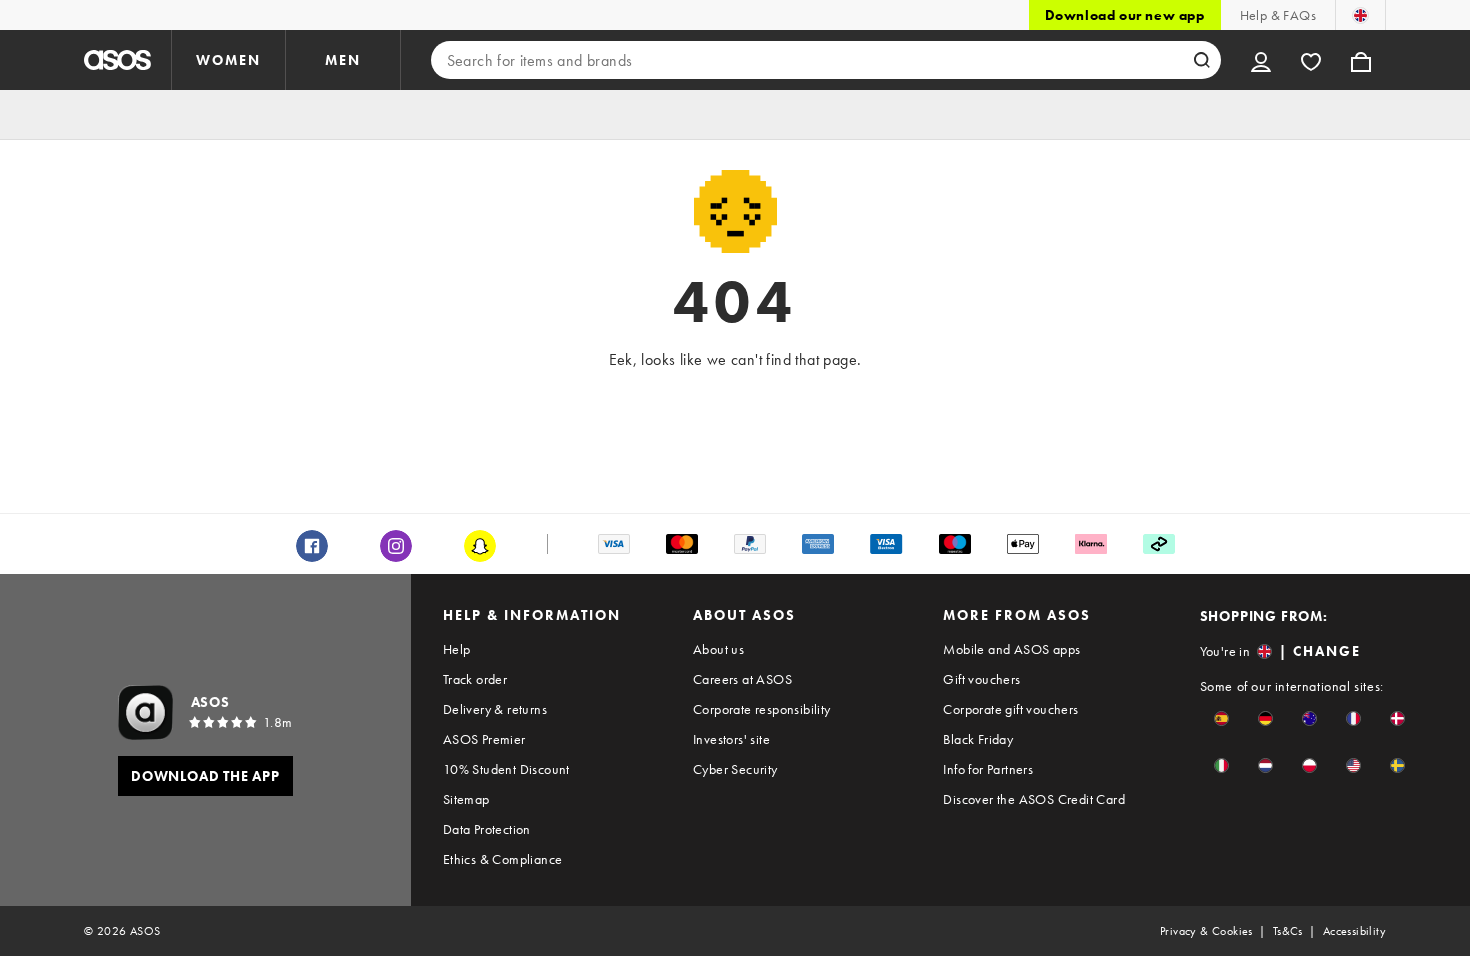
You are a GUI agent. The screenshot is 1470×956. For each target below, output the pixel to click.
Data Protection (487, 829)
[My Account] (1261, 60)
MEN (343, 60)
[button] (1221, 718)
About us (718, 649)
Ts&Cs (1288, 931)
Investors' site (731, 739)
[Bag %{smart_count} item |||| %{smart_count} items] (1361, 60)
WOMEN (228, 60)
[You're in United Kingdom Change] (1360, 15)
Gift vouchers (981, 679)
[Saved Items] (1311, 60)
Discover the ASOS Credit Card (1034, 799)
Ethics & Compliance (503, 859)
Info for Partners (988, 769)
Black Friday (978, 739)
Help (457, 649)
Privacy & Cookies (1206, 931)
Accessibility (1354, 931)
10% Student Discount (506, 769)
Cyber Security (735, 769)
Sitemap (466, 799)
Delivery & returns (495, 709)
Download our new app (1125, 15)
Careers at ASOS (742, 679)
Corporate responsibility (762, 709)
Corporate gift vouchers (1010, 709)
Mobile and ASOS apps (1011, 649)
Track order (475, 679)
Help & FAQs (1278, 15)
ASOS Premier (484, 739)
